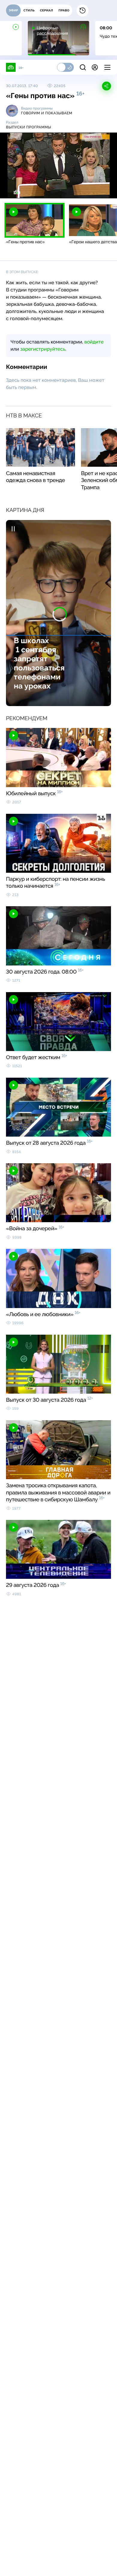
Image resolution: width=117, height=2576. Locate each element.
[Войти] (95, 67)
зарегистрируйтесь (43, 349)
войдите (94, 342)
